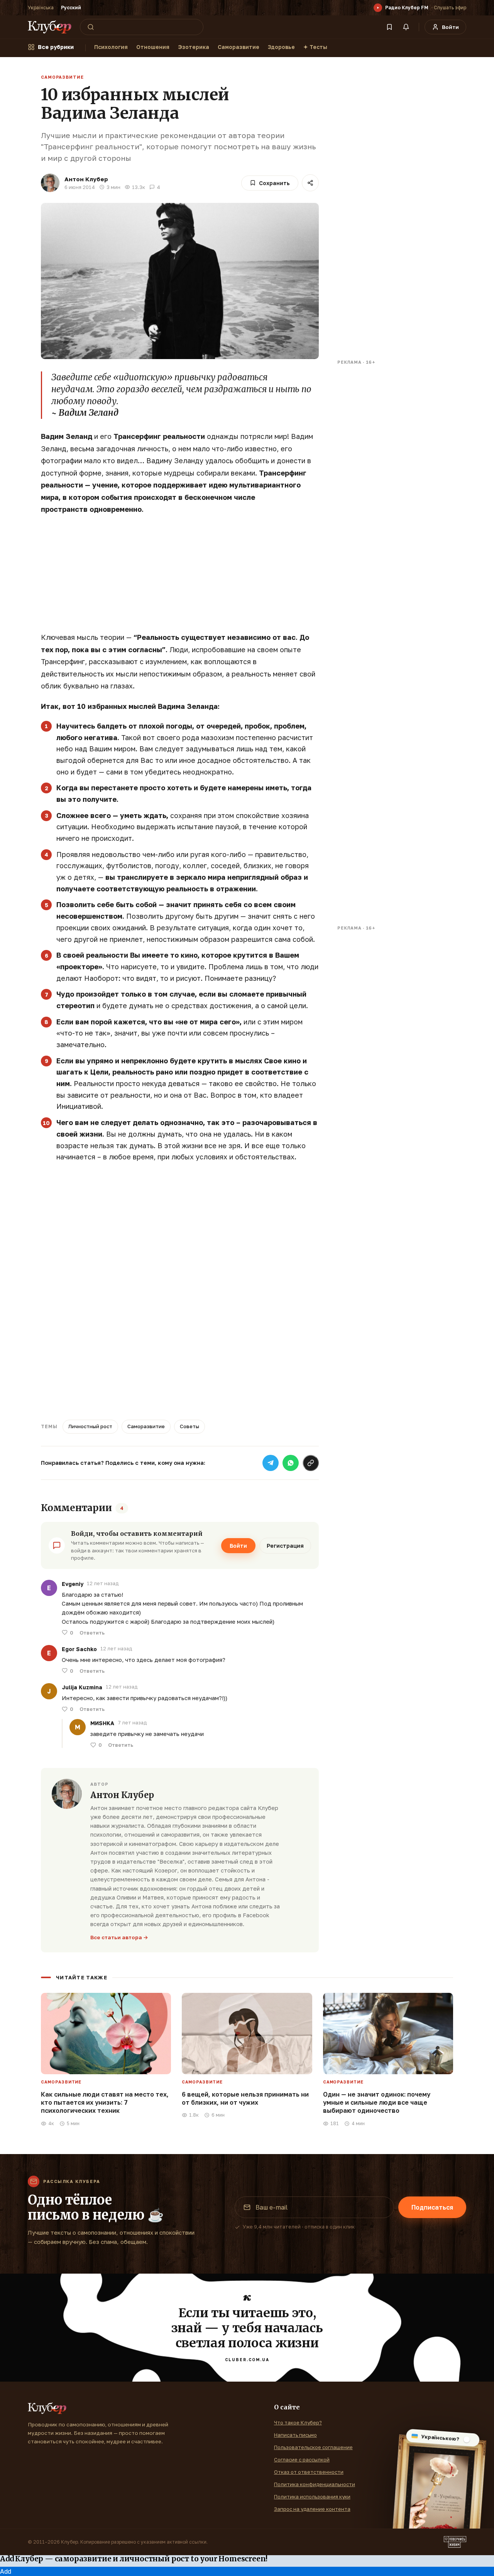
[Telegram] (271, 1463)
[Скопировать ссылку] (311, 1463)
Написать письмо (295, 2435)
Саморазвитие (239, 47)
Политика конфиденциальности (315, 2484)
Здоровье (281, 47)
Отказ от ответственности (309, 2472)
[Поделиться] (310, 183)
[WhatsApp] (291, 1463)
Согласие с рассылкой (302, 2460)
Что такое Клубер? (298, 2422)
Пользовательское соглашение (313, 2447)
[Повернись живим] (455, 2542)
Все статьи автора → (119, 1937)
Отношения (153, 47)
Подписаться (432, 2207)
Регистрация (285, 1546)
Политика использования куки (312, 2497)
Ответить (92, 1633)
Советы (189, 1426)
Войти (238, 1546)
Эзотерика (194, 47)
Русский (71, 8)
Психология (111, 47)
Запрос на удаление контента (312, 2509)
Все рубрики (56, 47)
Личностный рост (90, 1426)
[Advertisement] (180, 577)
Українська (41, 8)
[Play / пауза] (378, 8)
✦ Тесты (315, 47)
